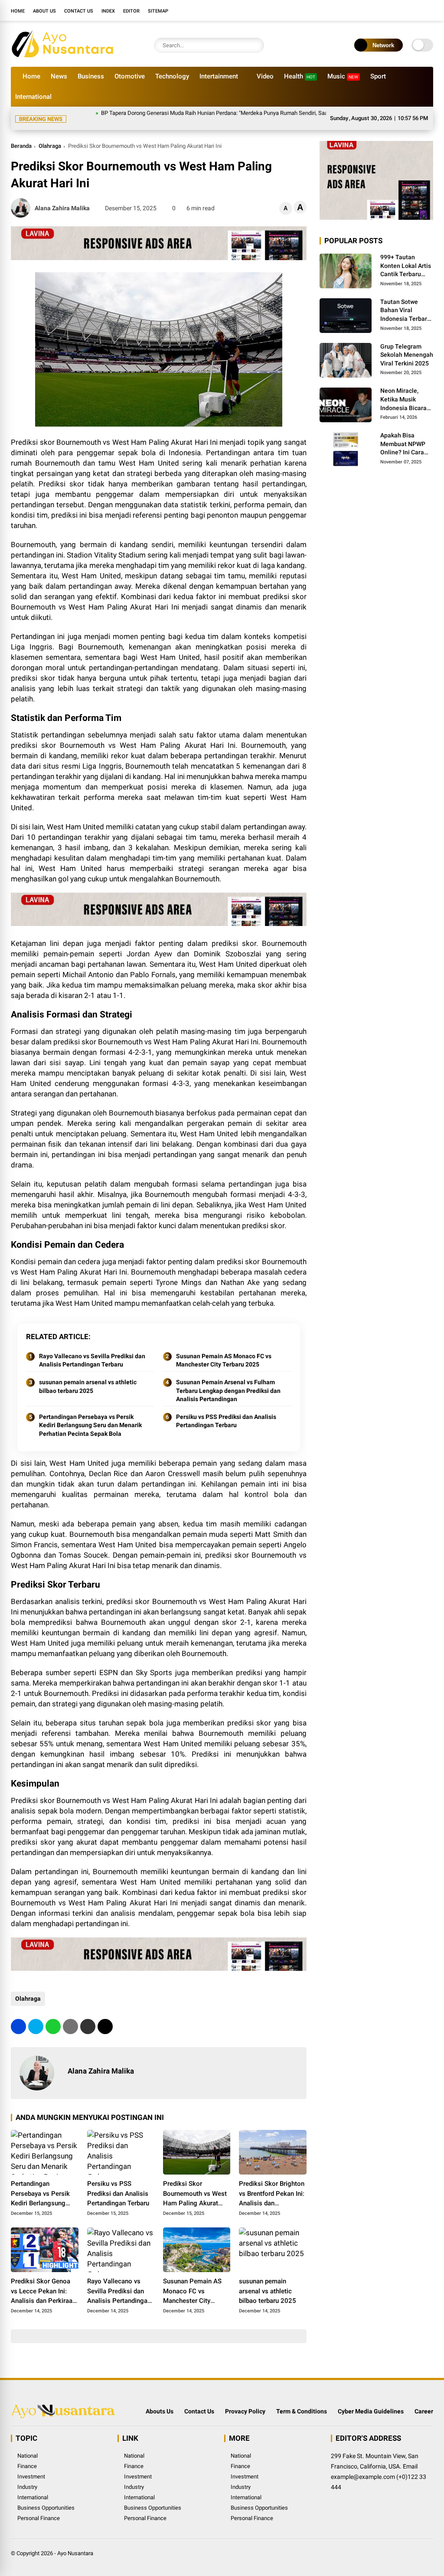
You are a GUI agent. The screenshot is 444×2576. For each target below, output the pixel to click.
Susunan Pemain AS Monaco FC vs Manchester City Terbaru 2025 (224, 1350)
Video (265, 76)
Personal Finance (39, 2508)
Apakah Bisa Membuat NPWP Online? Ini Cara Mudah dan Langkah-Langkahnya (403, 434)
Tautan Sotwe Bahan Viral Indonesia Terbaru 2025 (405, 300)
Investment (31, 2466)
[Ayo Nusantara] (67, 55)
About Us (44, 11)
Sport (378, 76)
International (33, 97)
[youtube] (416, 10)
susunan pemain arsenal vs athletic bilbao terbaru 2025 (88, 1376)
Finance (27, 2456)
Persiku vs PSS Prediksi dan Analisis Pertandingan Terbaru (226, 1411)
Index (108, 11)
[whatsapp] (53, 2016)
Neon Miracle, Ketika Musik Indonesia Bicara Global (403, 389)
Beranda (21, 135)
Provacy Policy (245, 2401)
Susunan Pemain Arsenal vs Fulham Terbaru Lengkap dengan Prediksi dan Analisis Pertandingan (228, 1380)
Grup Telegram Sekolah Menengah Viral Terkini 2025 (407, 344)
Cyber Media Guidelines (371, 2401)
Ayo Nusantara (75, 2543)
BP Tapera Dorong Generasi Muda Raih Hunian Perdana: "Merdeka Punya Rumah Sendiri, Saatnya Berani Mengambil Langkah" (212, 113)
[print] (70, 2016)
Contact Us (79, 11)
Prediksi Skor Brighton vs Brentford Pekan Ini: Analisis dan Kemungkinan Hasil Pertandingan (272, 2184)
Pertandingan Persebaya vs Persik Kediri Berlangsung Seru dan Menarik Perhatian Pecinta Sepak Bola (90, 1415)
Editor (131, 11)
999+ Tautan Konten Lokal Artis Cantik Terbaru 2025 (406, 256)
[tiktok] (429, 10)
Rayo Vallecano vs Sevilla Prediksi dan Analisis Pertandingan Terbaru (92, 1350)
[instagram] (403, 10)
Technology (172, 76)
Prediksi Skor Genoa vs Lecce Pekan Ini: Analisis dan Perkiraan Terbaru (43, 2281)
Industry (27, 2477)
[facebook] (377, 10)
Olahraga (50, 135)
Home (18, 11)
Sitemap (158, 11)
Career (424, 2401)
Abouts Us (160, 2401)
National (28, 2445)
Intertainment (219, 76)
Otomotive (130, 76)
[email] (88, 2016)
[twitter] (390, 10)
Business (91, 76)
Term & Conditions (302, 2401)
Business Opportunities (46, 2497)
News (59, 76)
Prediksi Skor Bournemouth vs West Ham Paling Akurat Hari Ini (195, 2184)
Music (343, 76)
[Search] (255, 45)
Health (300, 76)
